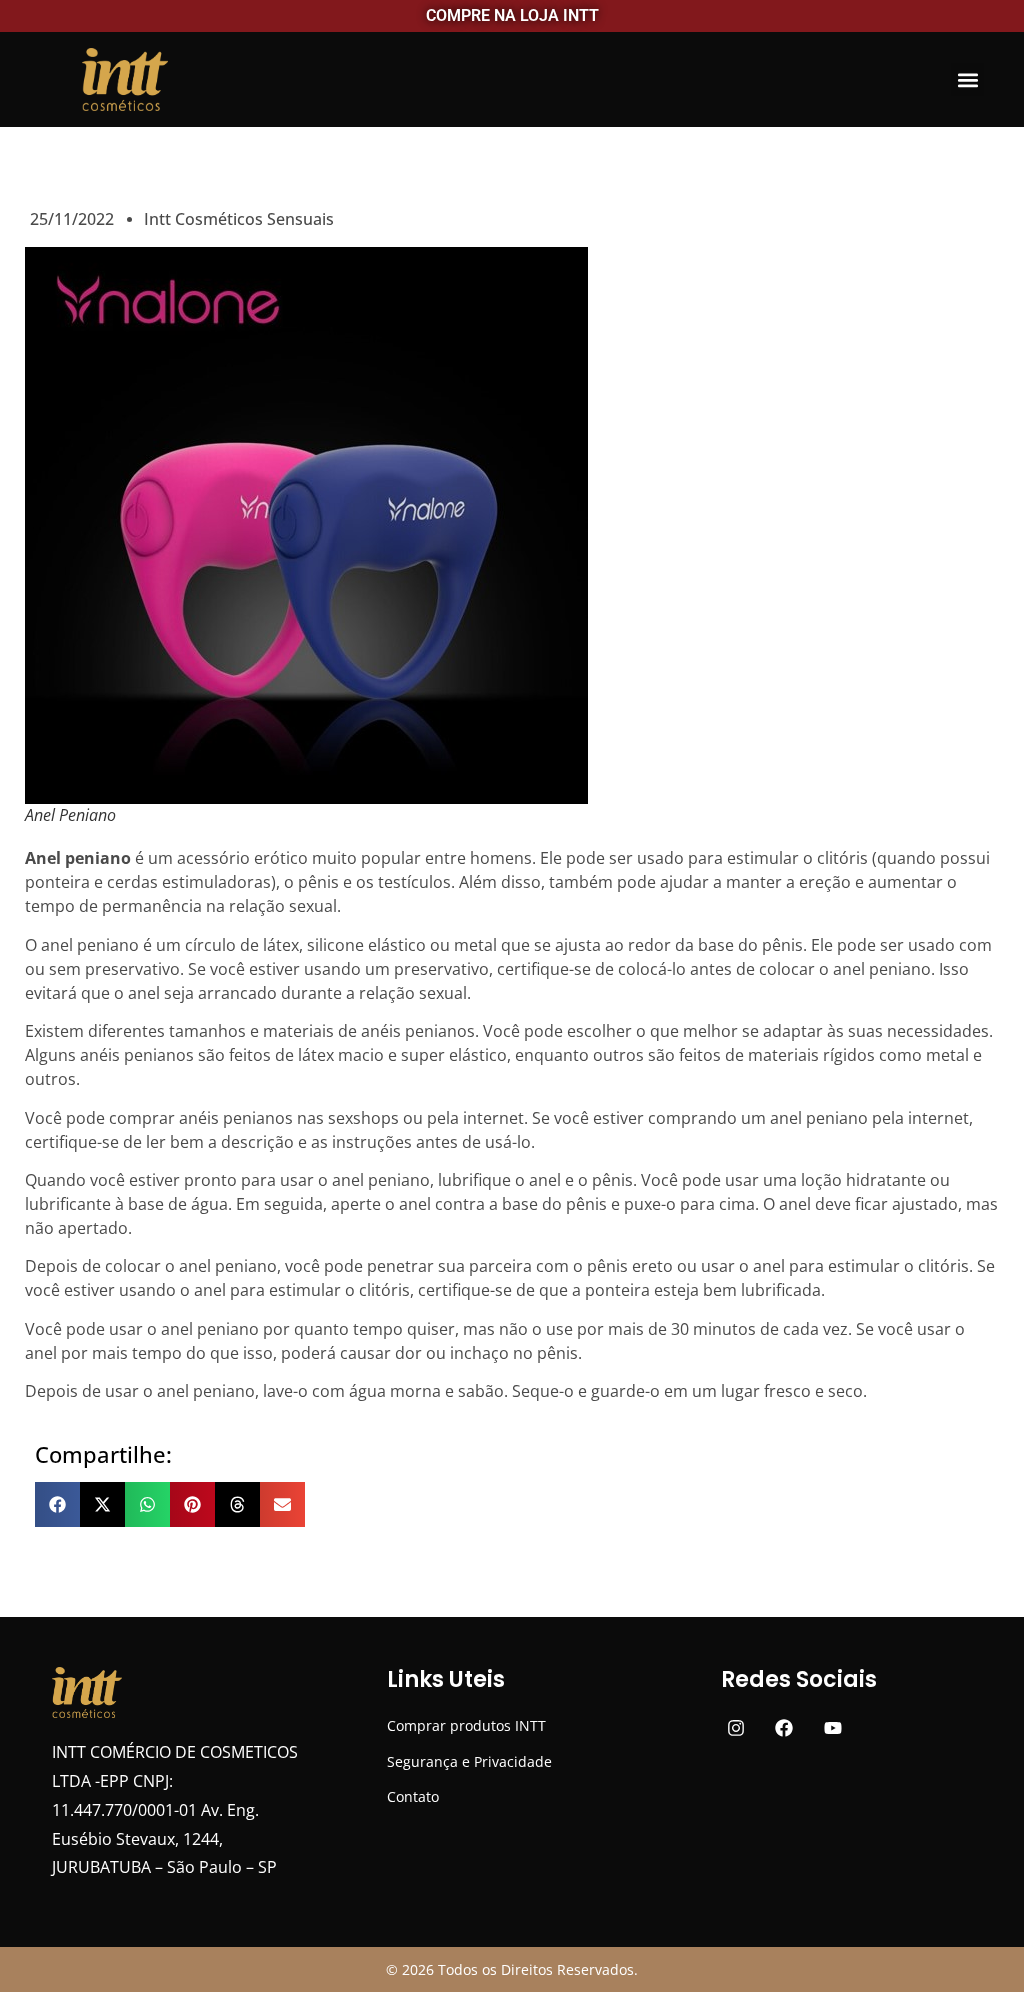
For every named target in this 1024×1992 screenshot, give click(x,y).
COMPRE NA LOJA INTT (512, 15)
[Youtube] (833, 1727)
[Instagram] (735, 1727)
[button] (967, 79)
